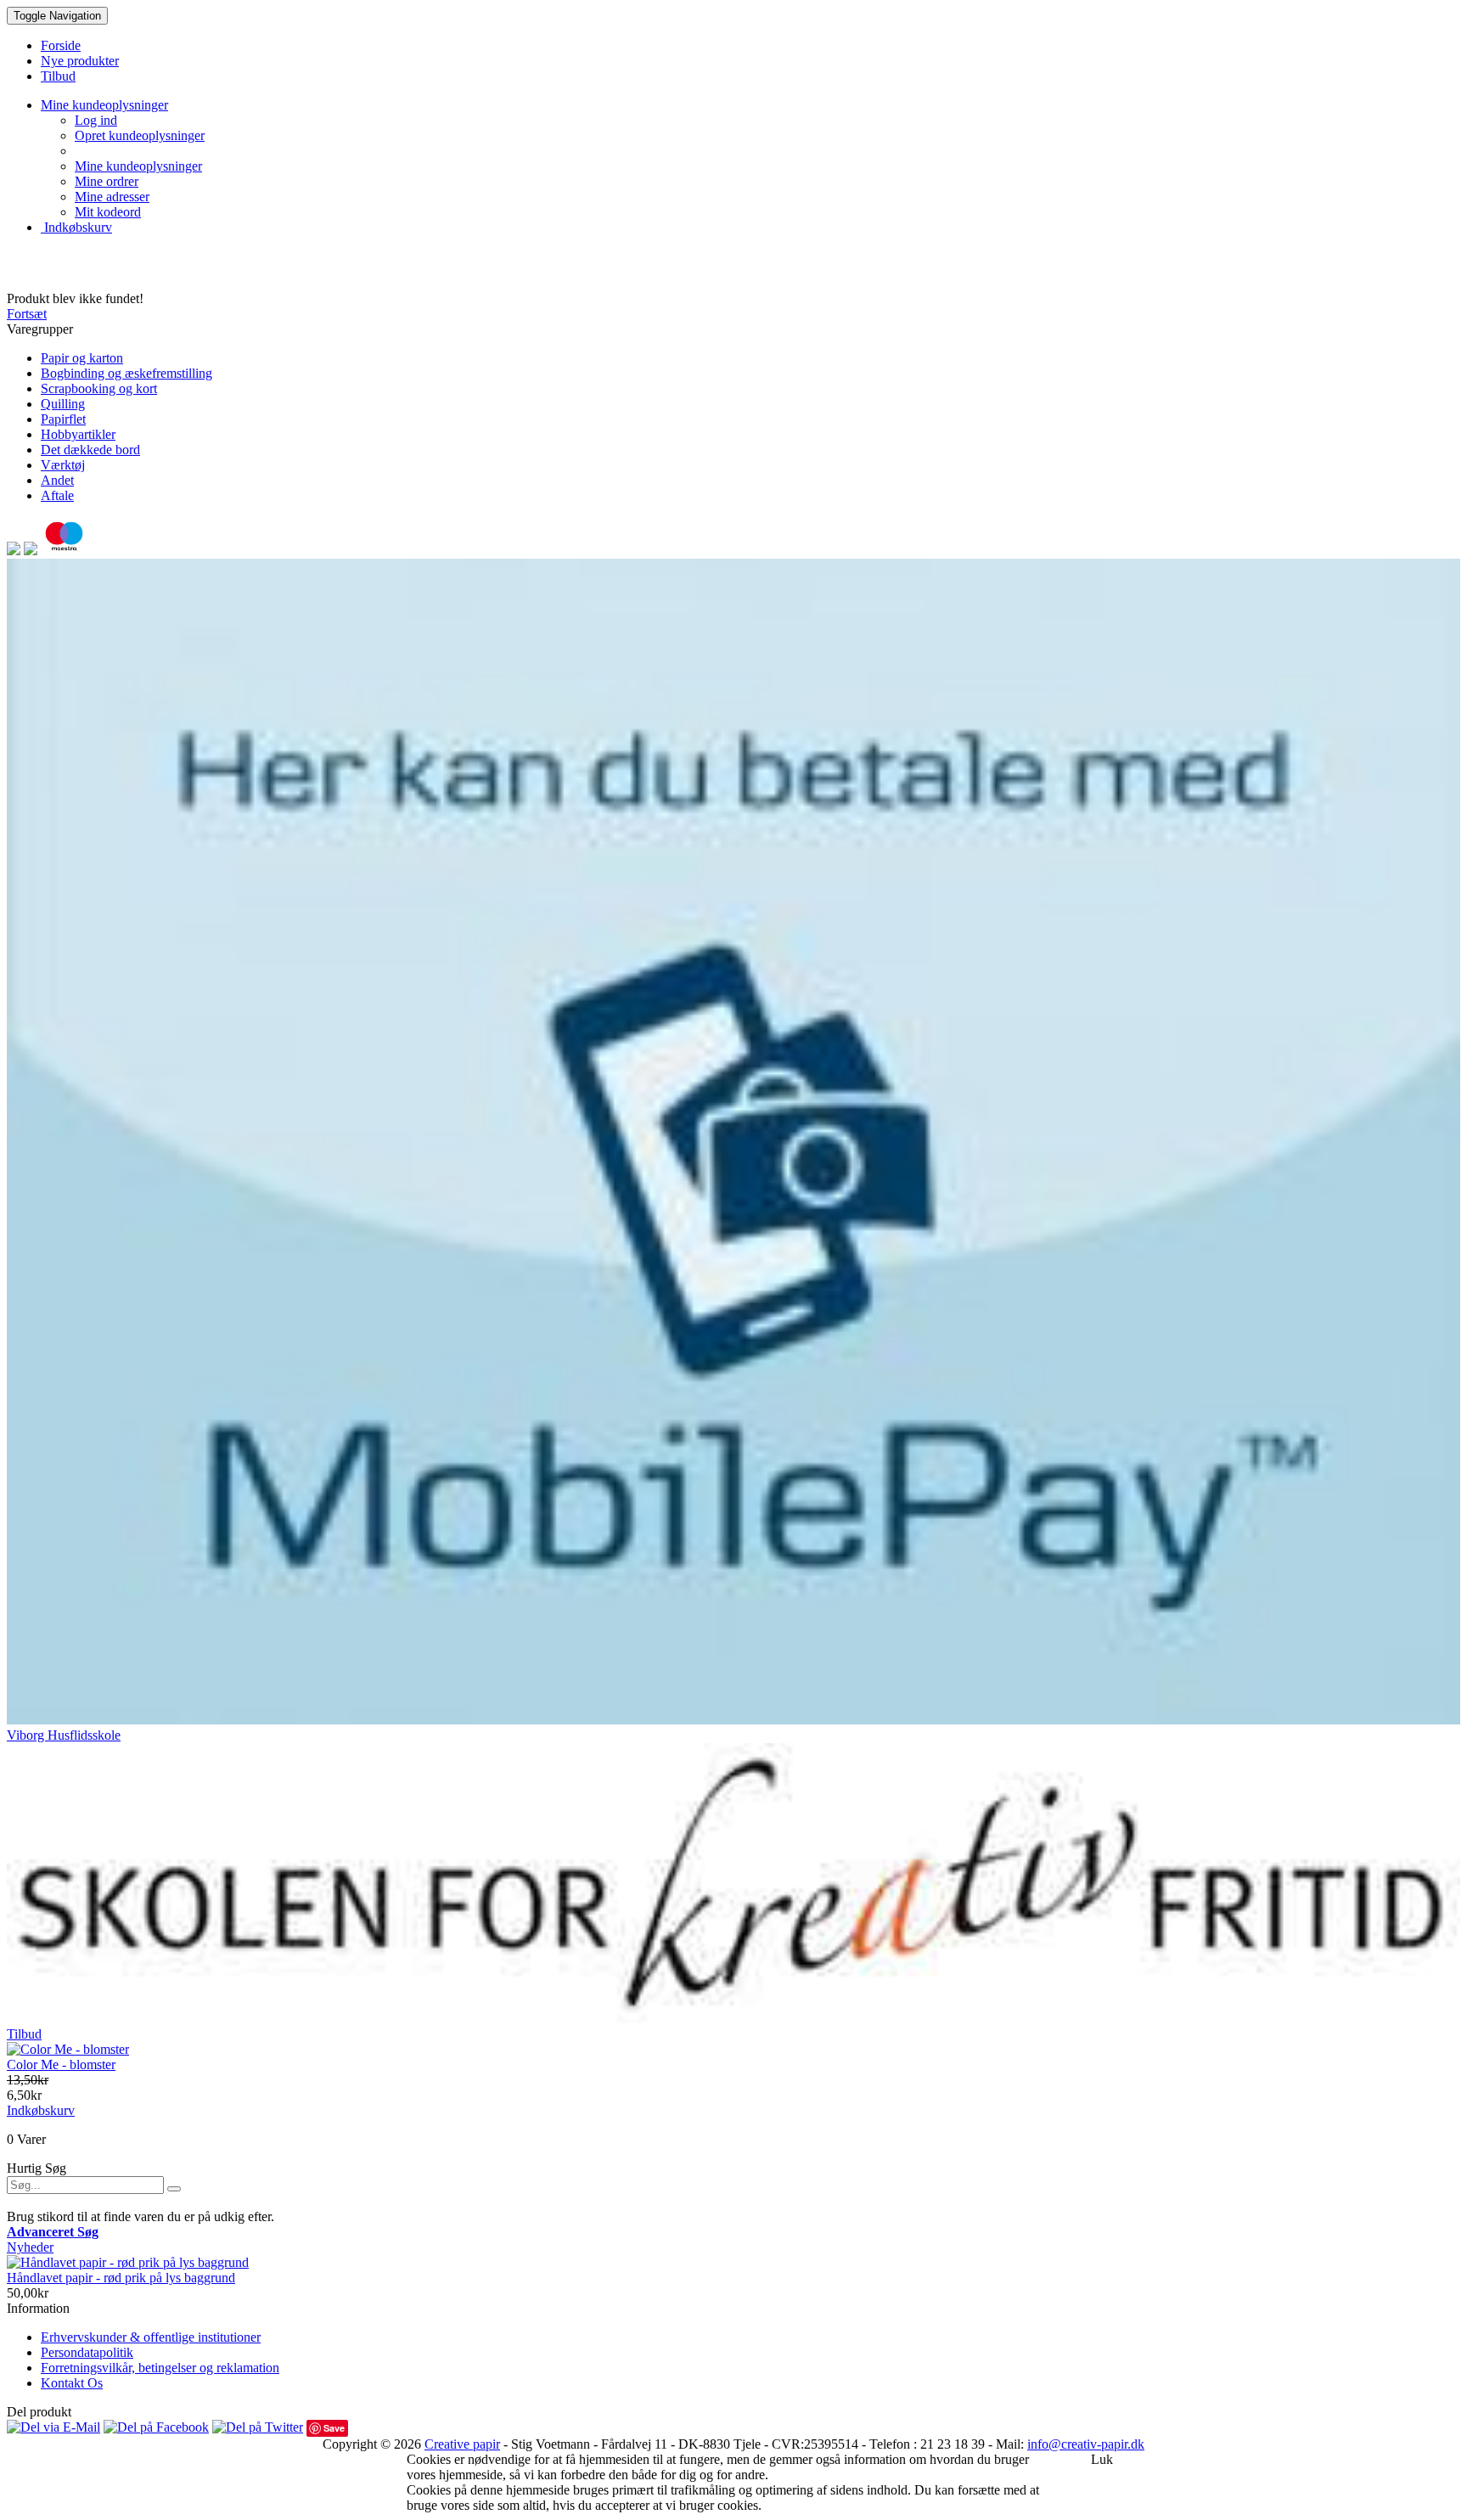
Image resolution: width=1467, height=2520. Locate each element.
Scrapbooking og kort (99, 388)
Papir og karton (82, 358)
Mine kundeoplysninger (138, 166)
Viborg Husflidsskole (64, 1735)
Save (334, 2428)
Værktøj (63, 465)
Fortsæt (27, 314)
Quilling (63, 404)
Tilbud (24, 2034)
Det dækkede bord (90, 450)
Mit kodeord (108, 212)
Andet (57, 480)
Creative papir (462, 2444)
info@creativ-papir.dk (1086, 2444)
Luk (1102, 2459)
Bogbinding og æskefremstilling (126, 373)
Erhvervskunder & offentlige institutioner (151, 2337)
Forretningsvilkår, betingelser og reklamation (160, 2368)
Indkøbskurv (76, 227)
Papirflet (63, 419)
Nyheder (30, 2247)
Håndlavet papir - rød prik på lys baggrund (121, 2278)
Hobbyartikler (78, 434)
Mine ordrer (107, 181)
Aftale (57, 495)
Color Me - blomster (61, 2064)
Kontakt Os (72, 2383)
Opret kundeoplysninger (140, 135)
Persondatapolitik (87, 2352)
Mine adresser (112, 197)
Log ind (96, 120)
